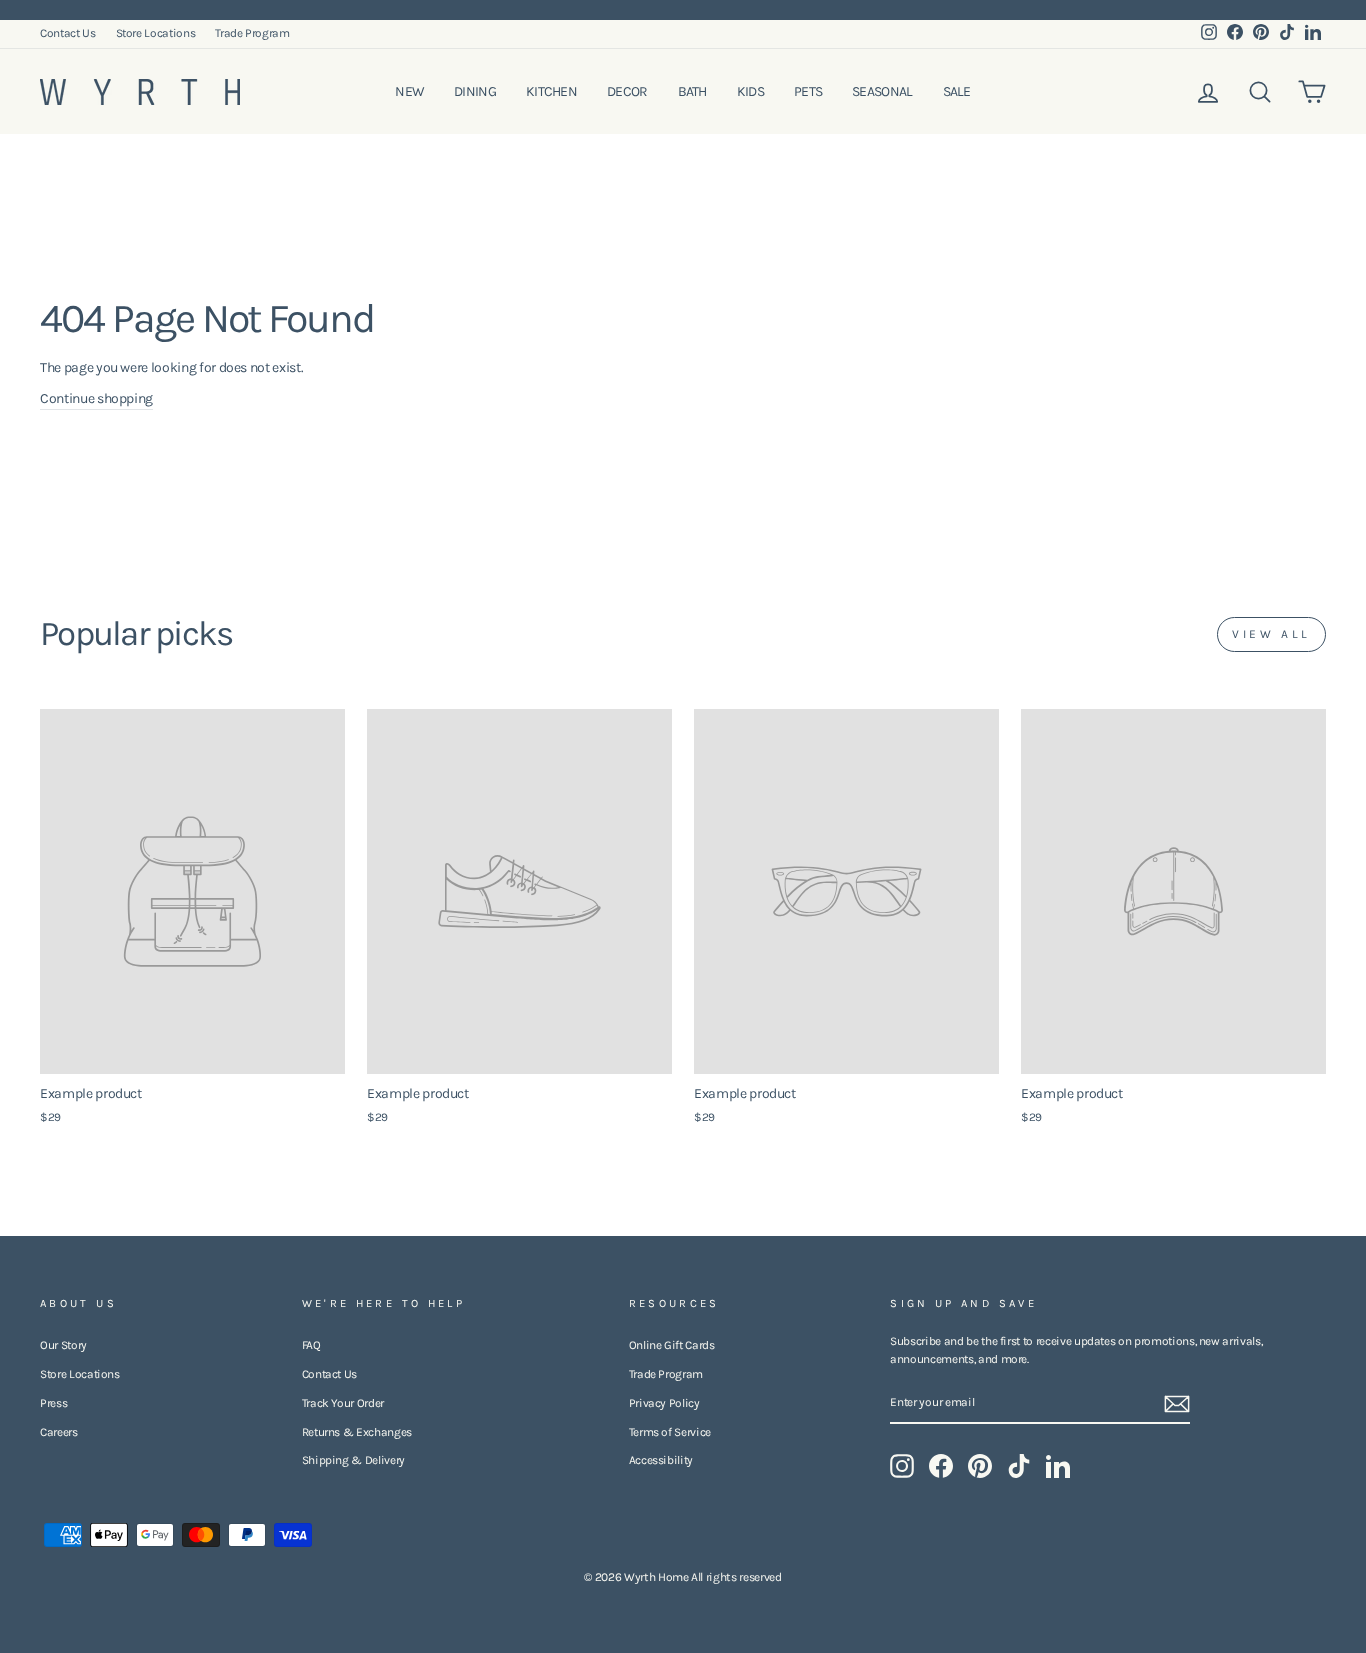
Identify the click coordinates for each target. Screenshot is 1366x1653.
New (409, 91)
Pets (808, 91)
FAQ (311, 1345)
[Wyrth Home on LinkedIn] (1058, 1466)
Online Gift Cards (672, 1345)
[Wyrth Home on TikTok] (1019, 1466)
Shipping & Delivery (353, 1460)
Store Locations (156, 33)
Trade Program (252, 33)
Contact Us (68, 33)
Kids (750, 91)
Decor (627, 91)
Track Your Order (343, 1403)
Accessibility (661, 1460)
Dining (475, 91)
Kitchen (551, 91)
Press (53, 1403)
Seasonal (882, 91)
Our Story (63, 1345)
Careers (59, 1432)
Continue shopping (96, 398)
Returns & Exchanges (357, 1432)
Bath (692, 91)
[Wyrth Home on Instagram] (902, 1466)
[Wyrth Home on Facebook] (941, 1466)
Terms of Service (670, 1432)
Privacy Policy (664, 1403)
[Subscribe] (1177, 1404)
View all (1271, 634)
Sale (957, 91)
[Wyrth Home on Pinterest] (980, 1466)
